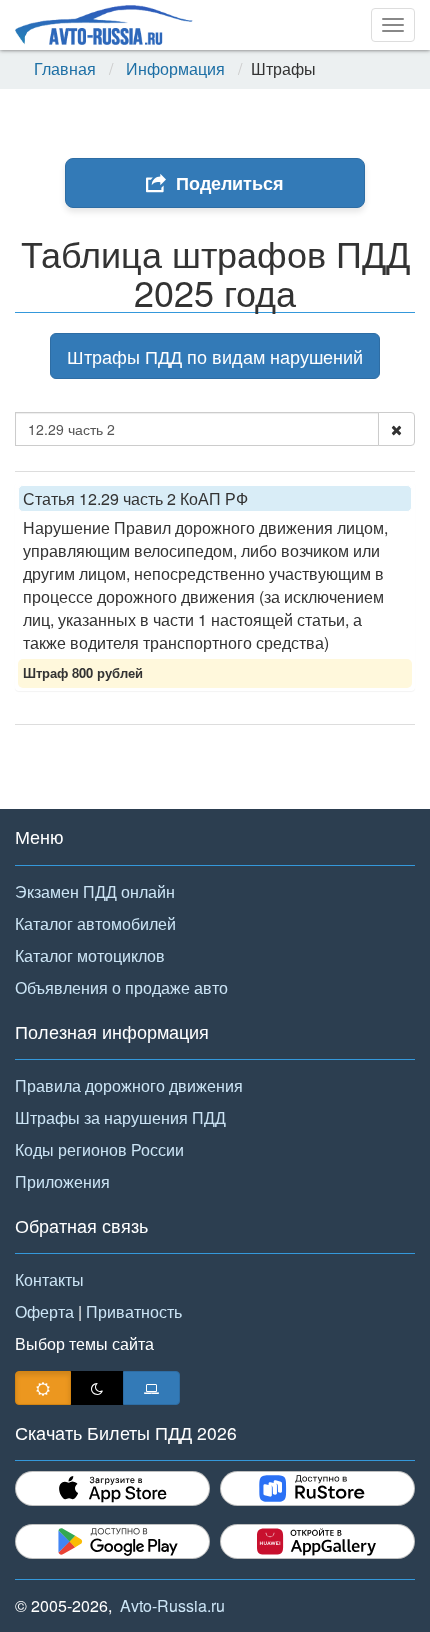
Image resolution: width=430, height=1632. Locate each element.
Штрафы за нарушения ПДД (120, 1117)
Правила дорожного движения (129, 1085)
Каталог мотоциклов (90, 955)
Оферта (44, 1311)
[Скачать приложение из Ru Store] (317, 1488)
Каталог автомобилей (95, 923)
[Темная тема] (97, 1388)
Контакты (49, 1279)
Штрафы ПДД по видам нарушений (215, 356)
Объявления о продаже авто (121, 987)
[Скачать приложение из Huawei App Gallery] (317, 1541)
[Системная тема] (151, 1388)
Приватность (134, 1311)
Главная (65, 69)
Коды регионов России (99, 1149)
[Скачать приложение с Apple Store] (112, 1488)
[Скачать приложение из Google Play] (112, 1541)
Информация (175, 69)
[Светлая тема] (43, 1388)
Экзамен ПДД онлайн (95, 891)
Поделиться (230, 183)
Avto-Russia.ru (172, 1605)
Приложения (62, 1181)
